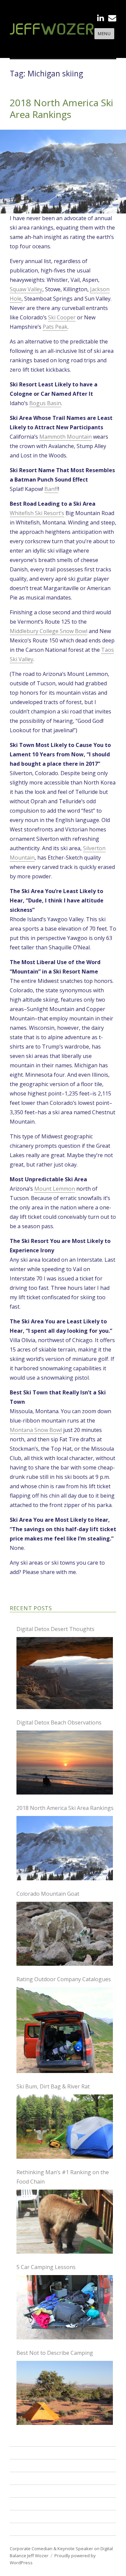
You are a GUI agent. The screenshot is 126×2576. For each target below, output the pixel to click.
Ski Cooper (62, 317)
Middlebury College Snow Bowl (49, 631)
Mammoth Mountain (66, 437)
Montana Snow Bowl (36, 1430)
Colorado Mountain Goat (48, 1894)
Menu (104, 34)
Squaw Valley (26, 289)
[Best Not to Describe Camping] (65, 2393)
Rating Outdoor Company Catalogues (64, 1979)
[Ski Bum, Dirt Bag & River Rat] (65, 2127)
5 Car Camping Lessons (46, 2267)
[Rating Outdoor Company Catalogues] (65, 2030)
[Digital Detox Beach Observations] (65, 1763)
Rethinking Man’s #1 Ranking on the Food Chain (63, 2177)
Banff (51, 489)
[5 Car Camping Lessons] (65, 2307)
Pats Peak (55, 327)
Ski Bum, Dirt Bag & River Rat (53, 2086)
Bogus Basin (45, 403)
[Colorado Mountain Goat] (65, 1934)
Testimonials (30, 2491)
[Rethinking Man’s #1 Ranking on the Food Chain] (65, 2222)
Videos (21, 2478)
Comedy (24, 2465)
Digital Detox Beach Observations (59, 1722)
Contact (23, 2529)
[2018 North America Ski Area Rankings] (65, 1848)
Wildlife (23, 2504)
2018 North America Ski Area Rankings (61, 108)
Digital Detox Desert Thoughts (55, 1629)
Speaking (25, 2453)
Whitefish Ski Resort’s (37, 513)
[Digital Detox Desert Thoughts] (65, 1673)
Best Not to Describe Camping (55, 2353)
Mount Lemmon (55, 1189)
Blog (18, 2516)
